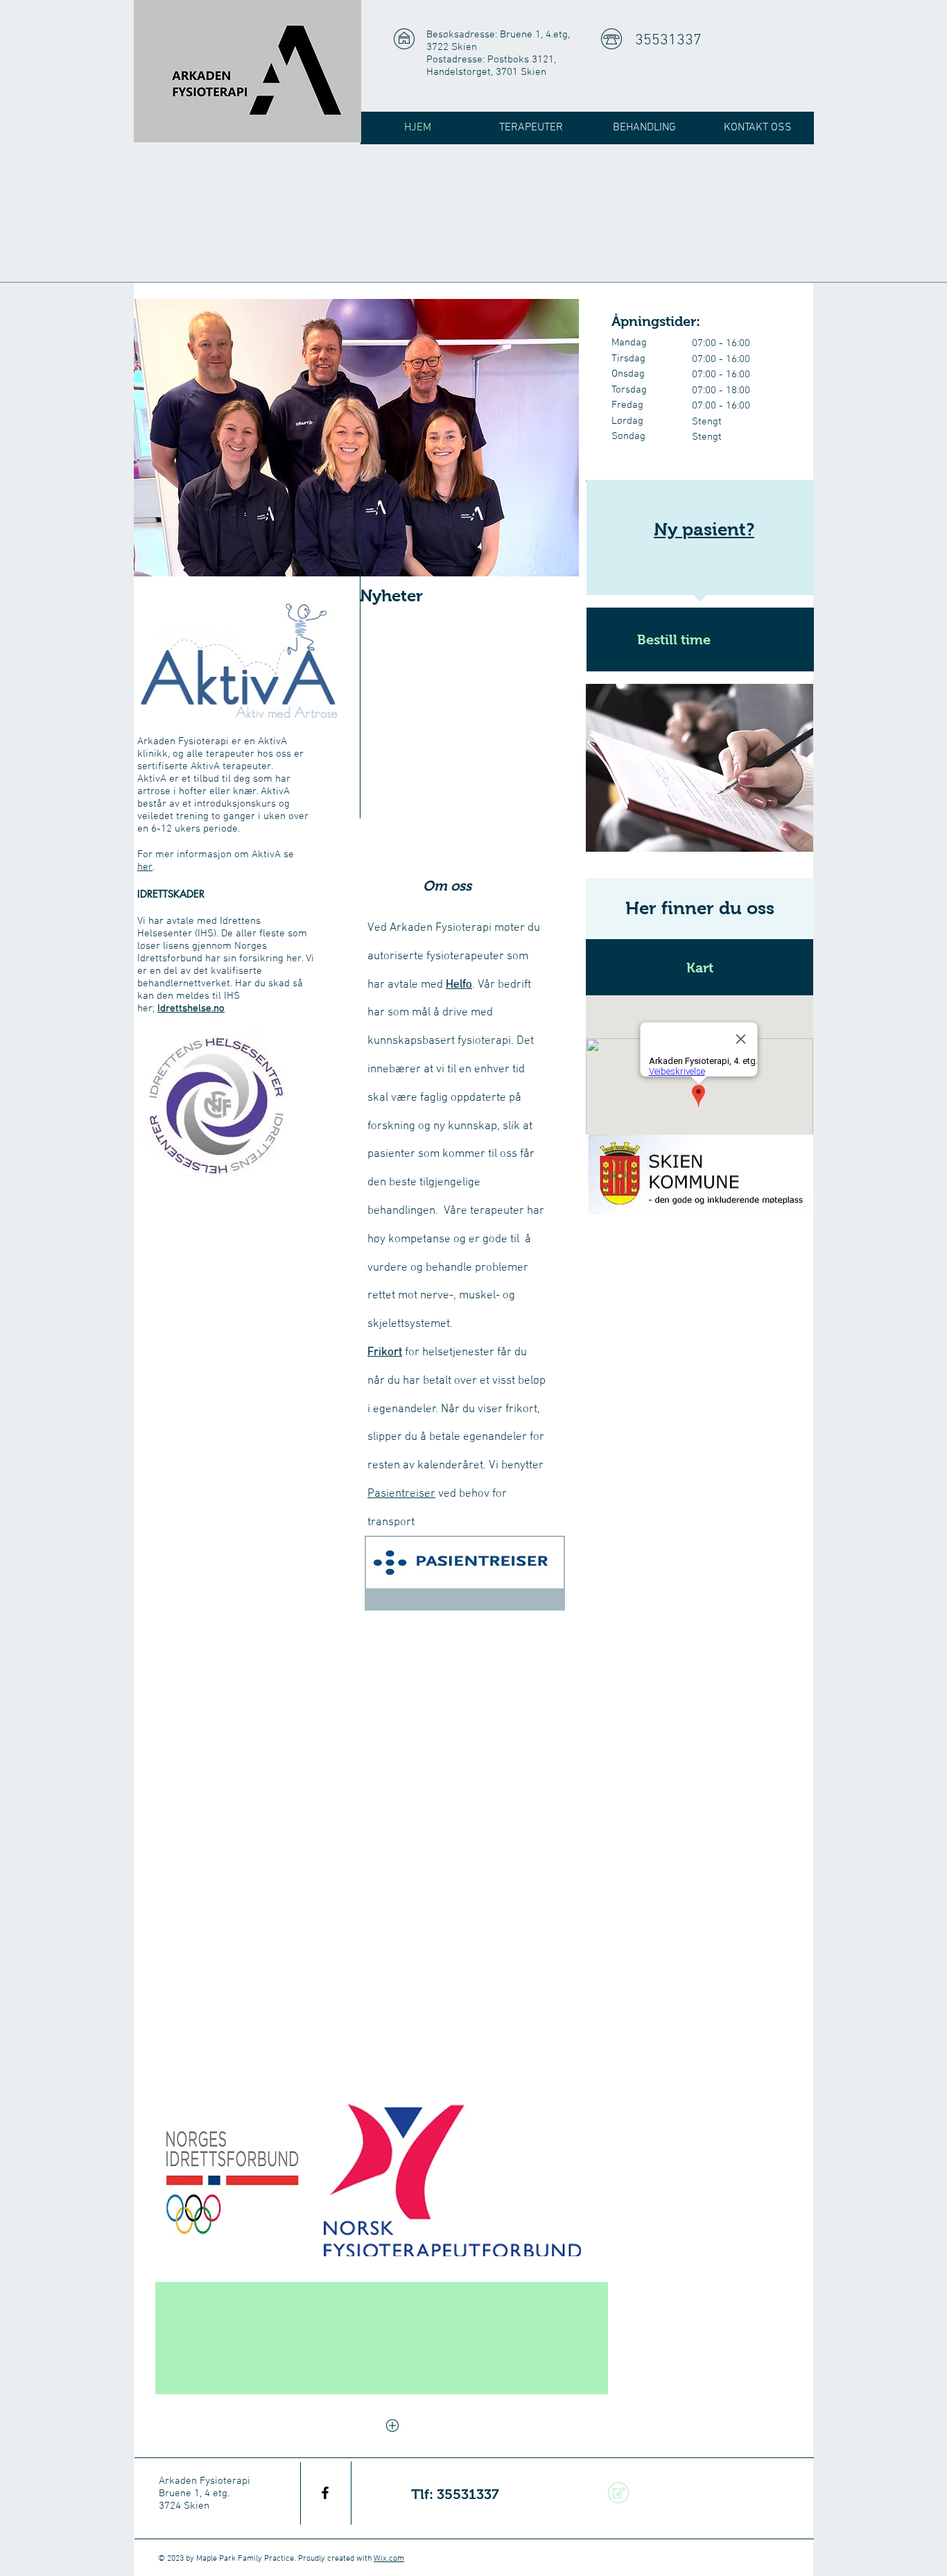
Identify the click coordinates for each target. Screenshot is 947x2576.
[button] (700, 967)
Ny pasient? (704, 529)
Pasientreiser (401, 1494)
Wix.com (389, 2559)
